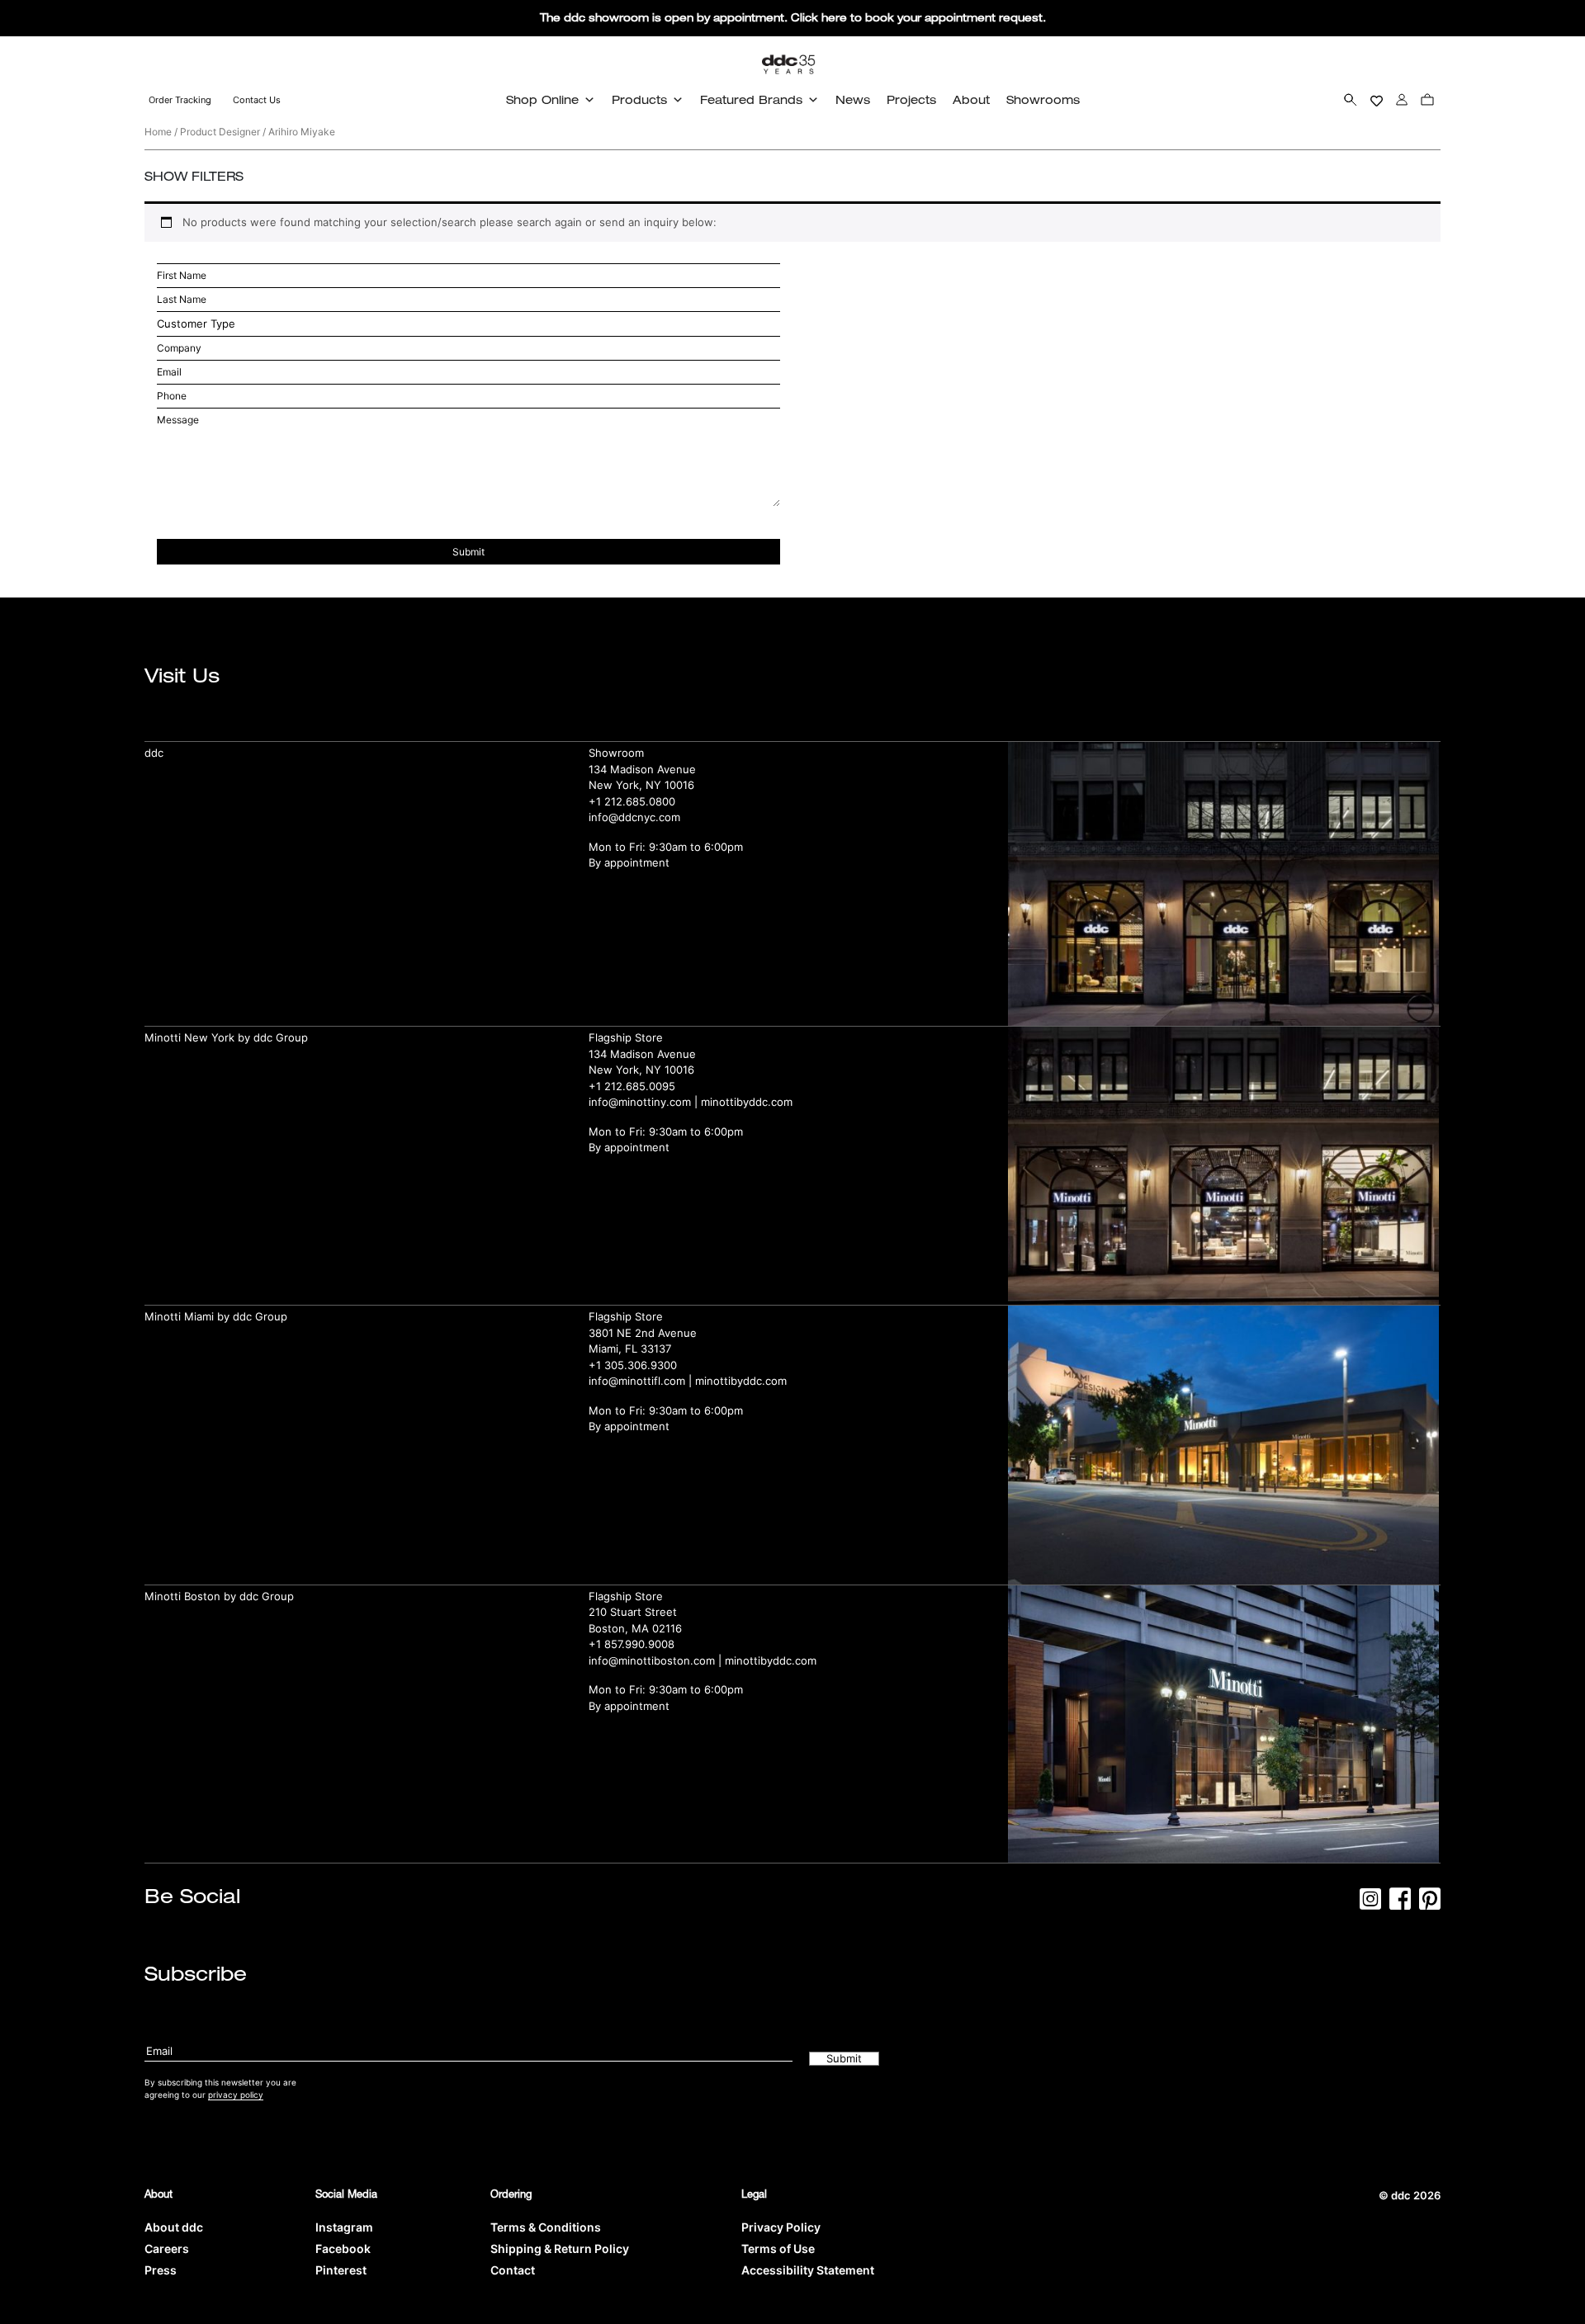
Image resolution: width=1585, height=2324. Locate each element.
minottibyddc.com (747, 1102)
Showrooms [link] (1043, 99)
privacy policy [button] (236, 2095)
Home (158, 132)
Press (161, 2270)
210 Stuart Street (633, 1612)
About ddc (174, 2227)
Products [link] (639, 99)
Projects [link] (911, 99)
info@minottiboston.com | (657, 1660)
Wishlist (1377, 99)
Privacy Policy (781, 2227)
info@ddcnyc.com (634, 817)
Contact (513, 2270)
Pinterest (341, 2270)
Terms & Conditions (546, 2227)
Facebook (343, 2248)
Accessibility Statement (808, 2270)
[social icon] (1370, 1904)
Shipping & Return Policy (560, 2248)
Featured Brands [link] (751, 99)
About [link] (971, 99)
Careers (167, 2248)
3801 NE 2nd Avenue (643, 1333)
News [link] (853, 99)
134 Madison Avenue (642, 769)
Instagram (344, 2227)
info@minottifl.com (637, 1381)
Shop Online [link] (542, 99)
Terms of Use (778, 2248)
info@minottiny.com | (645, 1102)
